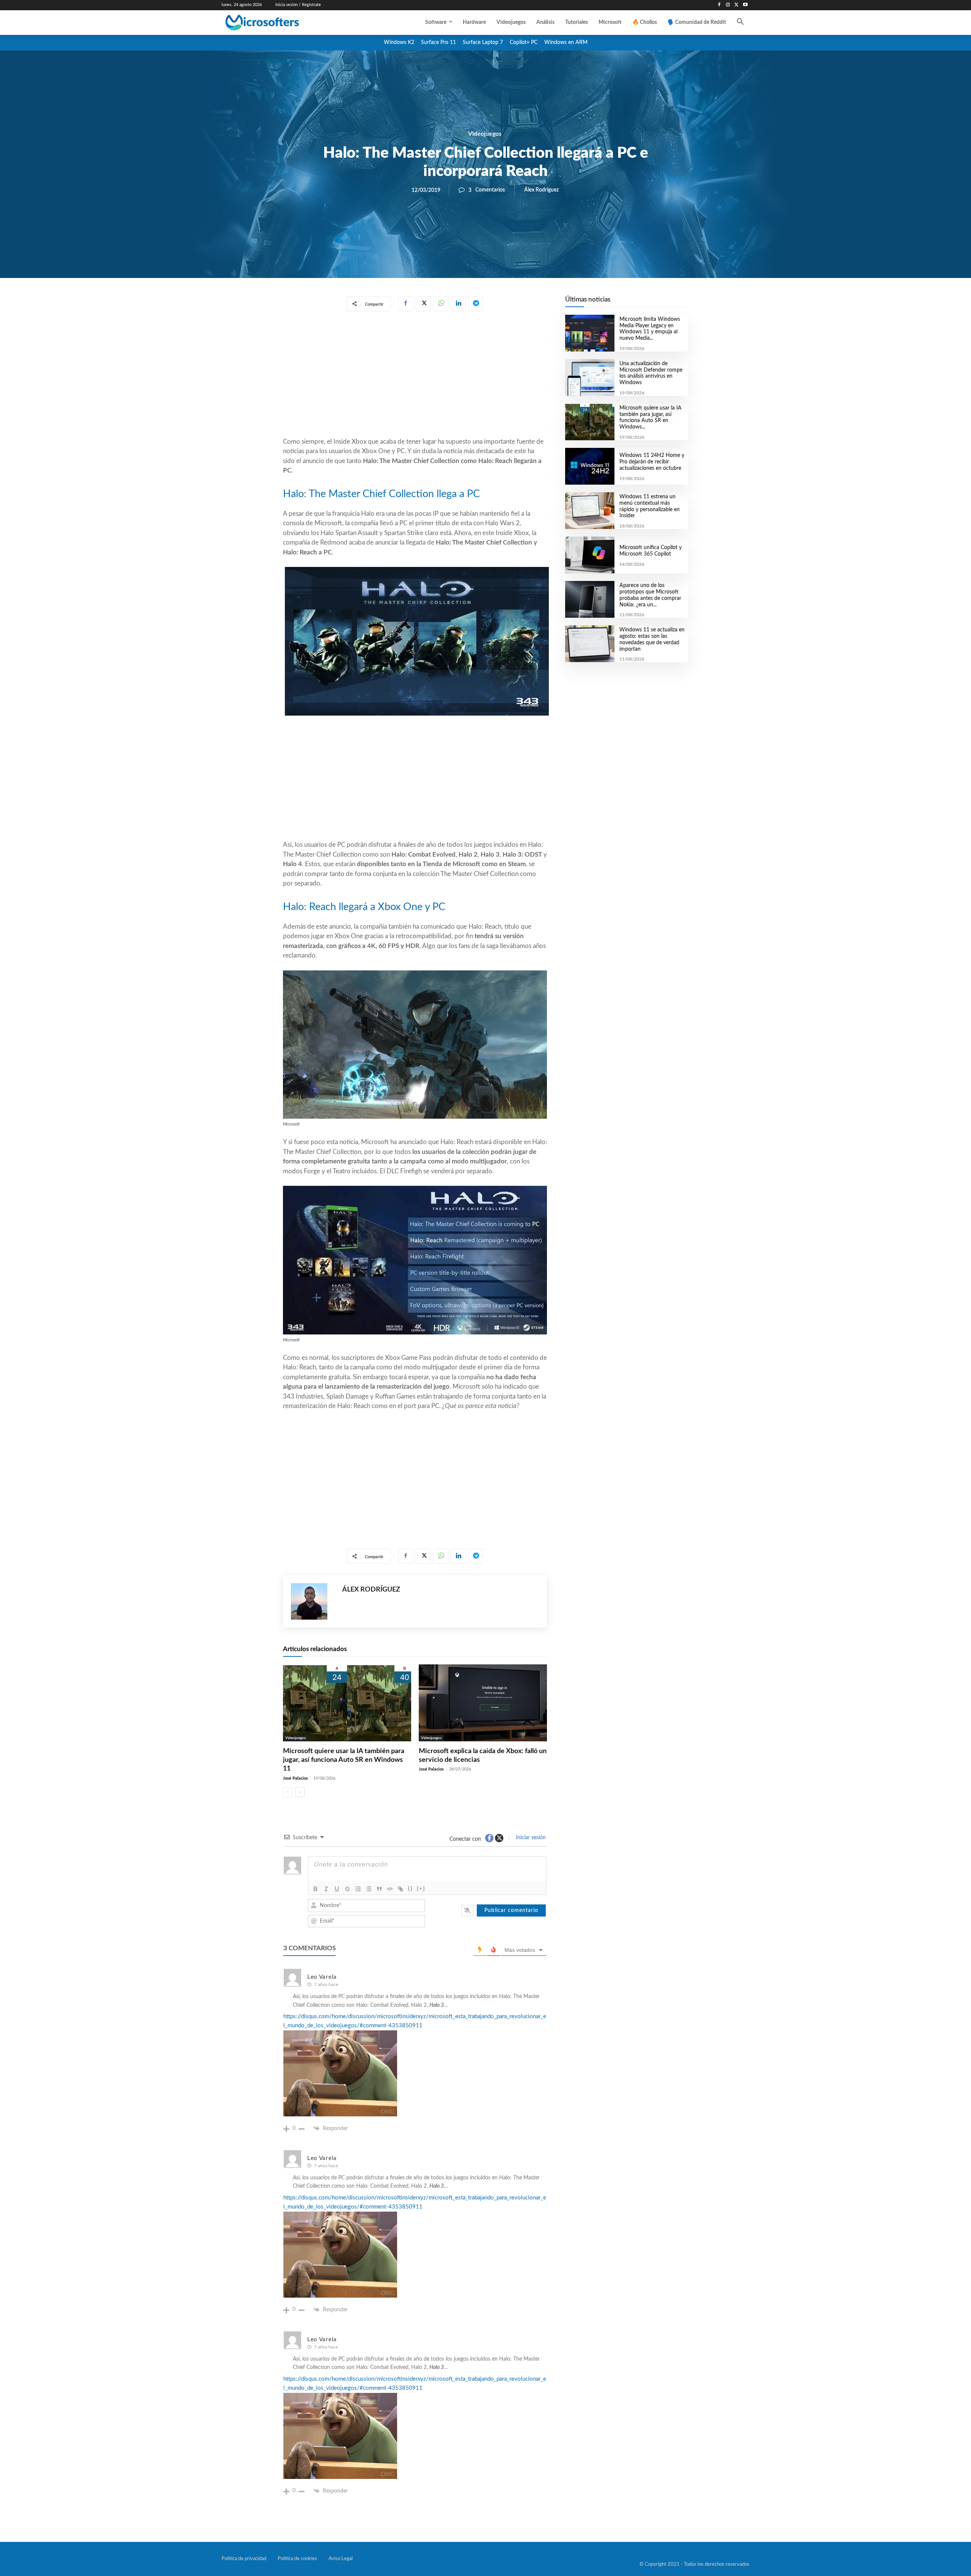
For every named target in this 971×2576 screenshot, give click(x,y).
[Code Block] (390, 1889)
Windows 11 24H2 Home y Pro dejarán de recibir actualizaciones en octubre (652, 462)
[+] (421, 1888)
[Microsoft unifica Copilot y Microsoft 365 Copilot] (590, 555)
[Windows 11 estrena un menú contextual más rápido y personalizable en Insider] (590, 511)
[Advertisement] (415, 376)
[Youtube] (745, 5)
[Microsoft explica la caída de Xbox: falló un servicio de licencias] (483, 1703)
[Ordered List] (358, 1889)
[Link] (401, 1889)
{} (410, 1888)
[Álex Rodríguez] (313, 1601)
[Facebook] (719, 5)
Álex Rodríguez (541, 190)
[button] (740, 22)
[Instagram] (728, 5)
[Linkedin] (458, 304)
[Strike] (347, 1889)
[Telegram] (476, 304)
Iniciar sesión (530, 1838)
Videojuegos (485, 134)
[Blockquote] (379, 1889)
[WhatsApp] (441, 304)
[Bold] (316, 1889)
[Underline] (337, 1889)
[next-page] (300, 1792)
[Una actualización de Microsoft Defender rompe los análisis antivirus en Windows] (590, 378)
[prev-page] (288, 1792)
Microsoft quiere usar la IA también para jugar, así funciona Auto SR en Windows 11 (344, 1760)
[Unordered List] (369, 1889)
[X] (736, 5)
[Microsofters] (280, 23)
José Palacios (295, 1778)
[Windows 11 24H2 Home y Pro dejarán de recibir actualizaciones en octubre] (590, 466)
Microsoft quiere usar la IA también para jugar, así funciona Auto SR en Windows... (650, 418)
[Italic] (326, 1889)
